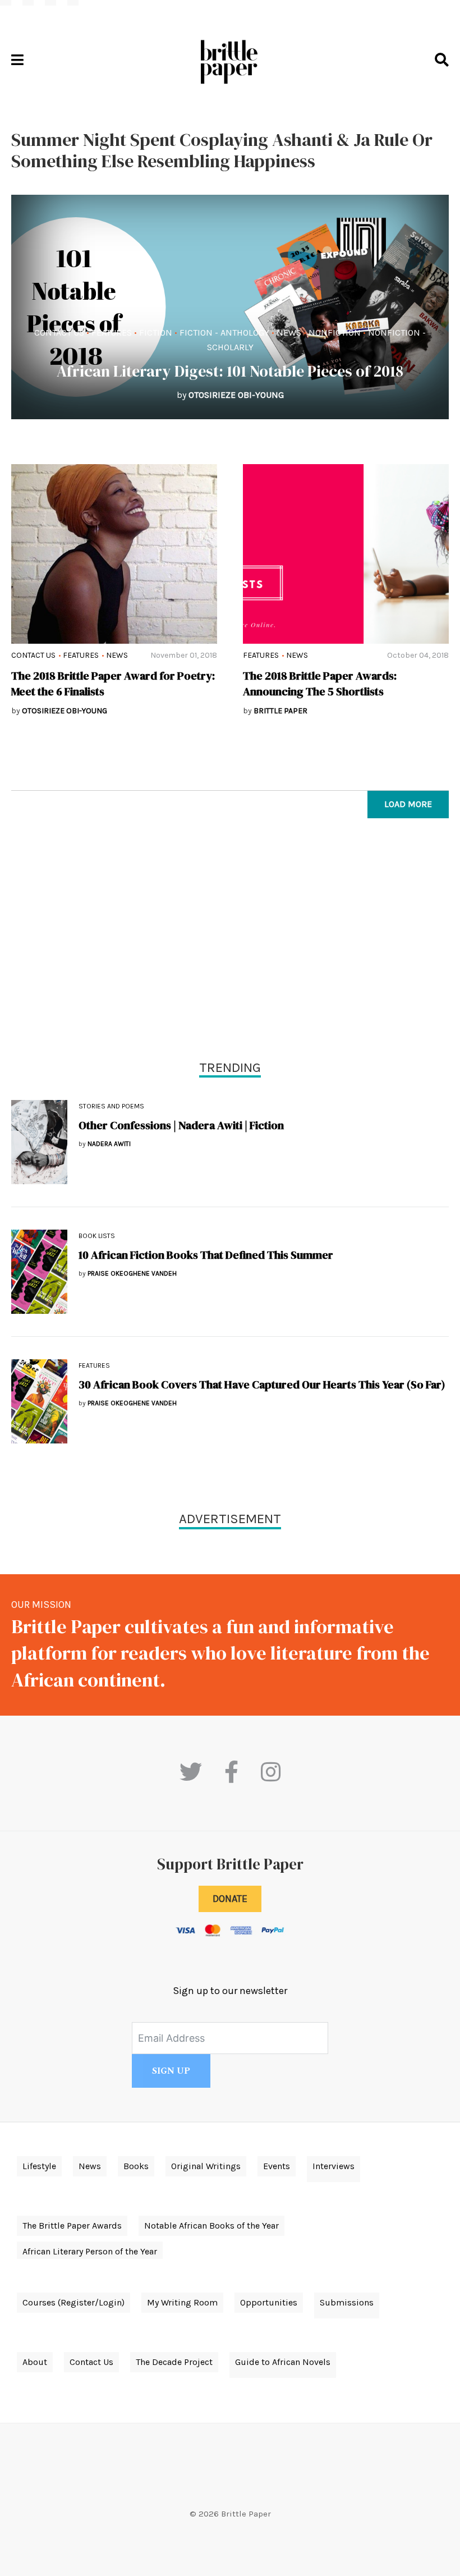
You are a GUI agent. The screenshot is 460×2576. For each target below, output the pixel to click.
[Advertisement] (230, 942)
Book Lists (97, 1236)
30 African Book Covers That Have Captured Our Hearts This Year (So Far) (262, 1385)
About (35, 2362)
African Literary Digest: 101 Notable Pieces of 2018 (230, 371)
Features (112, 333)
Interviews (334, 2166)
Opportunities (269, 2302)
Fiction (156, 333)
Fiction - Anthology (224, 333)
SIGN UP (171, 2071)
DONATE (230, 1899)
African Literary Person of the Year (90, 2251)
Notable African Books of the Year (211, 2226)
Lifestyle (39, 2166)
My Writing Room (182, 2302)
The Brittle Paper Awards (72, 2226)
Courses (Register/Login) (73, 2302)
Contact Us (59, 333)
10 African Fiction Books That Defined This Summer (206, 1255)
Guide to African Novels (283, 2362)
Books (136, 2166)
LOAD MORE (408, 804)
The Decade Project (174, 2362)
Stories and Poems (111, 1106)
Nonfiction (335, 333)
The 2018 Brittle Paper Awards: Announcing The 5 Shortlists (320, 684)
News (289, 333)
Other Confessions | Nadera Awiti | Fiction (181, 1125)
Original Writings (206, 2166)
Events (277, 2166)
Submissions (347, 2302)
